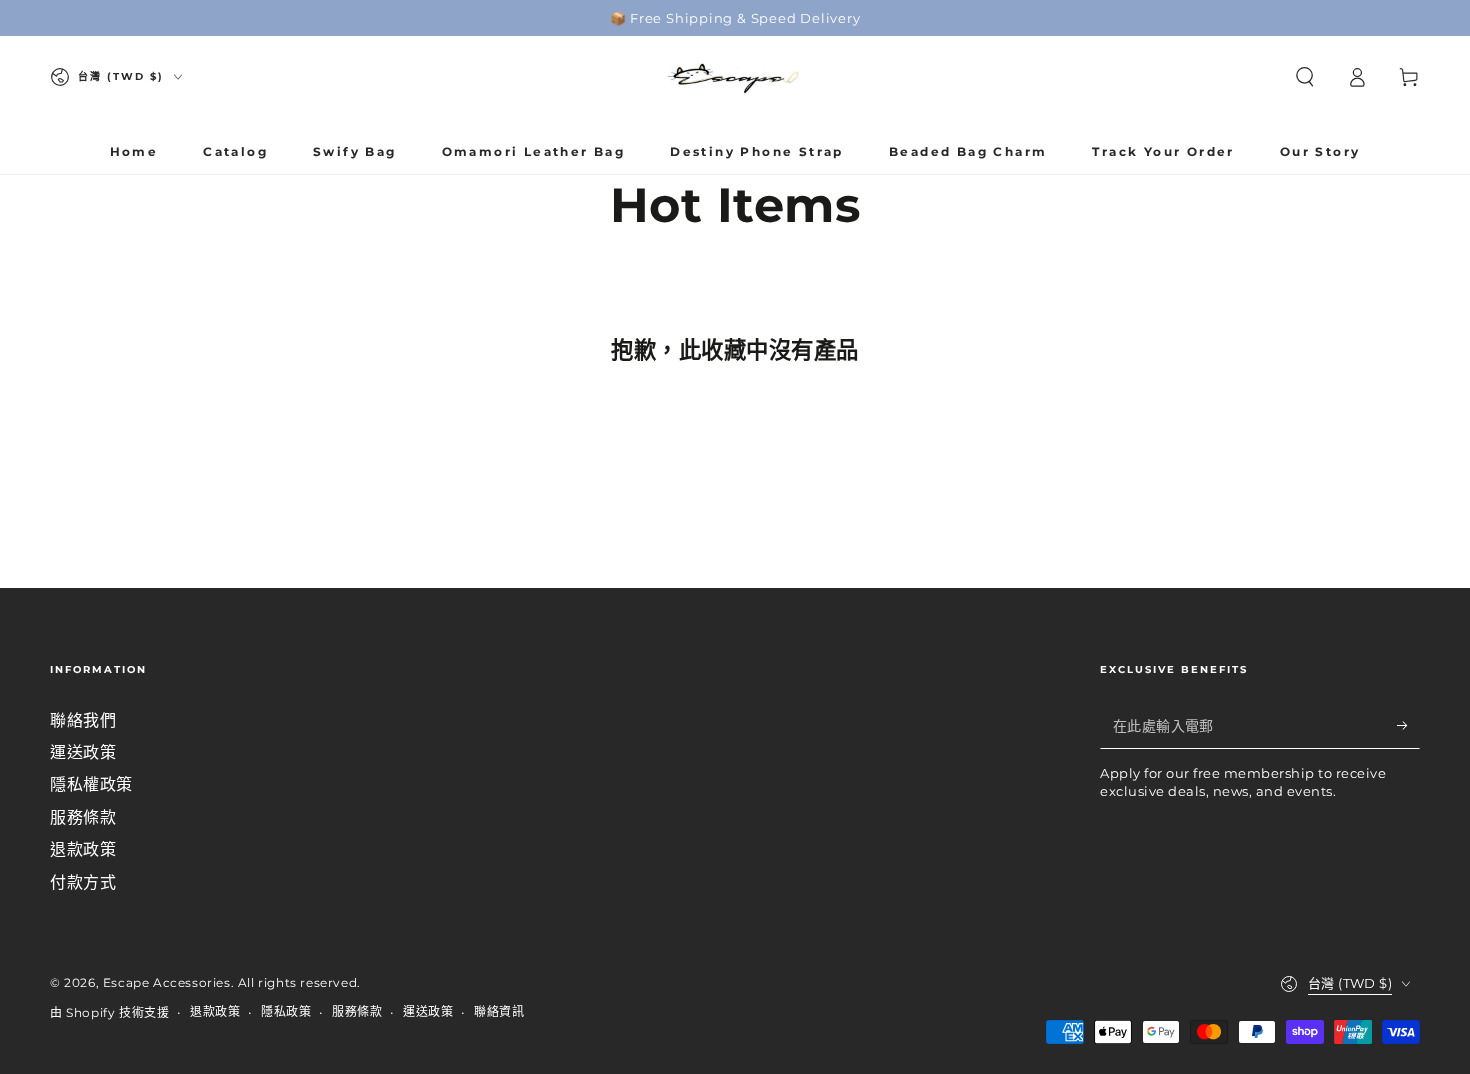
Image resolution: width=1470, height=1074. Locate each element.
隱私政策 (286, 1011)
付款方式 (83, 882)
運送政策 (83, 752)
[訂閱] (1408, 726)
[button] (1305, 77)
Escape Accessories (167, 982)
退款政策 (83, 849)
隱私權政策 (91, 784)
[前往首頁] (735, 77)
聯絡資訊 (499, 1011)
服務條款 (83, 817)
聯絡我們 (83, 720)
